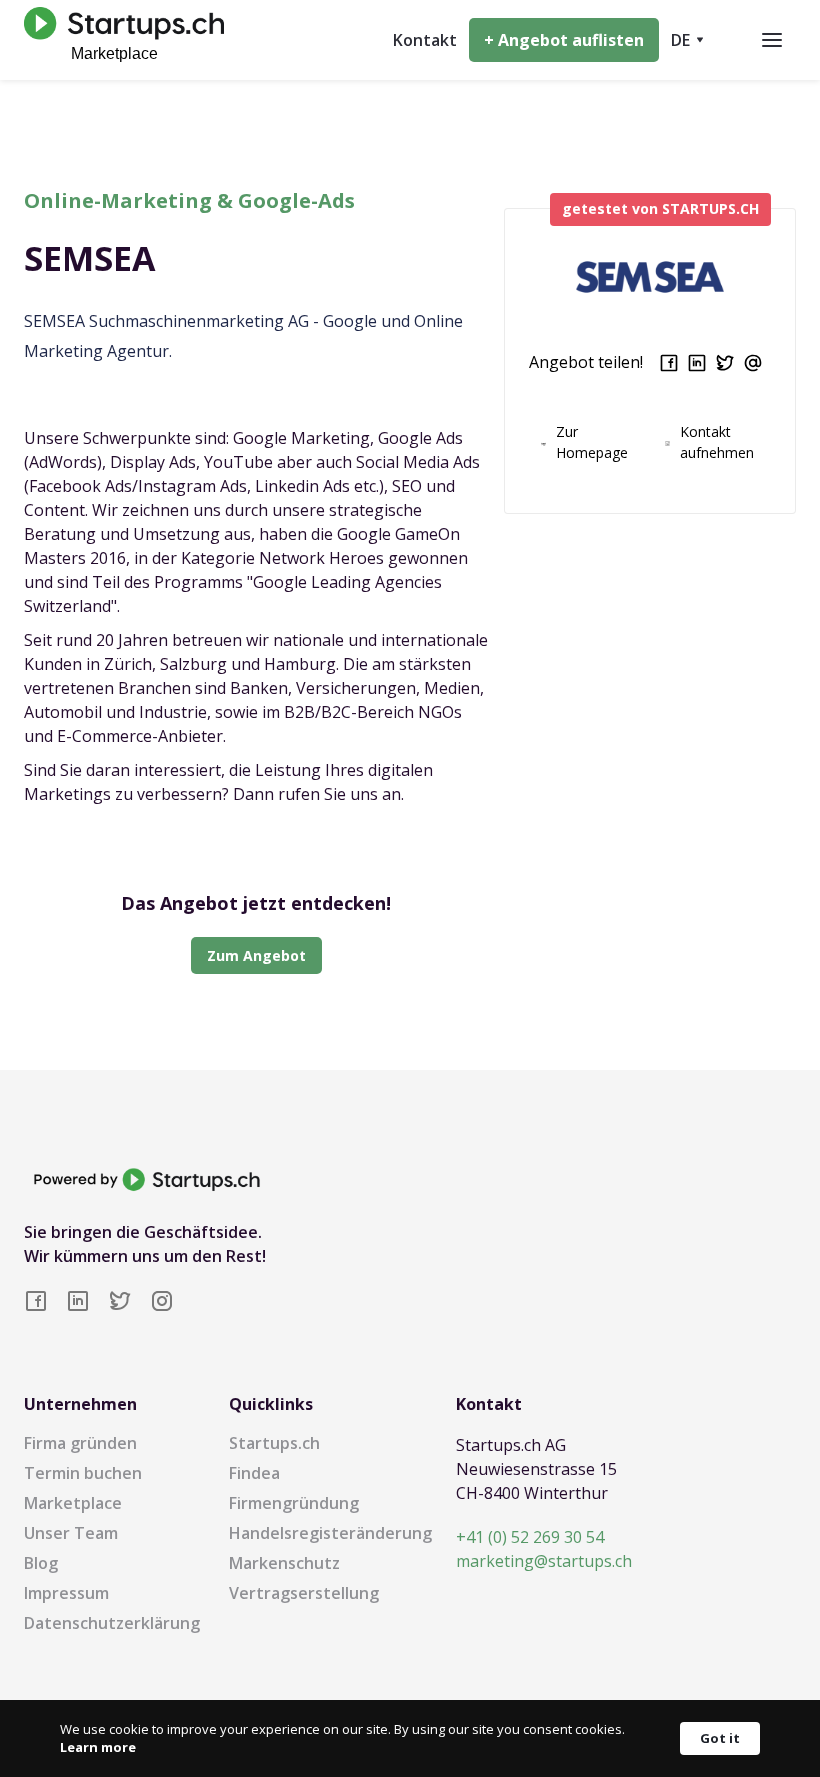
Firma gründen (80, 1443)
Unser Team (71, 1533)
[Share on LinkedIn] (697, 363)
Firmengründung (294, 1503)
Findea (254, 1473)
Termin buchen (83, 1473)
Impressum (66, 1593)
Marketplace (73, 1503)
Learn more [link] (98, 1747)
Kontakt (425, 40)
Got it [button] (720, 1738)
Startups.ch (274, 1443)
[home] (119, 39)
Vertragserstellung (304, 1593)
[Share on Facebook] (669, 363)
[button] (687, 40)
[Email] (753, 363)
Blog (41, 1563)
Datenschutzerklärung (112, 1623)
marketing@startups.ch (544, 1561)
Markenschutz (284, 1563)
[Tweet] (725, 363)
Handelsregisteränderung (330, 1533)
